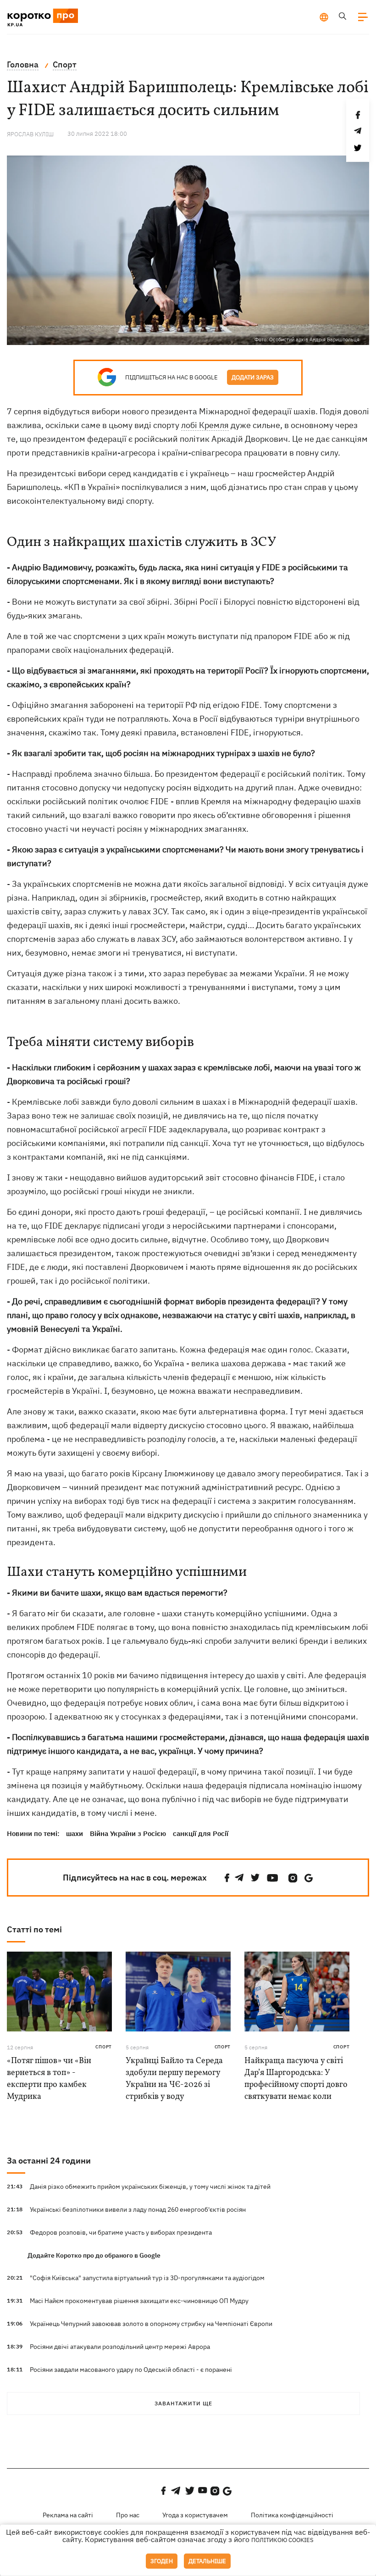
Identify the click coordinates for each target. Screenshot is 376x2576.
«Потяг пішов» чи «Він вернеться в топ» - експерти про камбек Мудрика (49, 2079)
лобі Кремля (205, 425)
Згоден (162, 2561)
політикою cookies (282, 2540)
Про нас (128, 2515)
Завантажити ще (183, 2403)
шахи (75, 1833)
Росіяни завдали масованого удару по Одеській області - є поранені (131, 2370)
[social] (227, 1878)
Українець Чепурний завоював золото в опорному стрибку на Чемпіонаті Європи (151, 2324)
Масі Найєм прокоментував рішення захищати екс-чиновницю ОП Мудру (139, 2301)
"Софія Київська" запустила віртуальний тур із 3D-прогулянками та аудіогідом (147, 2278)
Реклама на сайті (68, 2515)
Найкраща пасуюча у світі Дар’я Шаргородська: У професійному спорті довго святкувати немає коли (296, 2079)
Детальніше (207, 2561)
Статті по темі (34, 1929)
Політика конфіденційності (292, 2515)
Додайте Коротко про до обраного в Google (94, 2255)
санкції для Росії (201, 1833)
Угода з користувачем (195, 2515)
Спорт (104, 2047)
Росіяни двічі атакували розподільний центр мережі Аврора (120, 2347)
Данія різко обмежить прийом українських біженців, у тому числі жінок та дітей (150, 2187)
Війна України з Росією (128, 1833)
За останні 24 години (49, 2161)
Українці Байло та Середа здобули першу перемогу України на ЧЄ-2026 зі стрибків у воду (174, 2079)
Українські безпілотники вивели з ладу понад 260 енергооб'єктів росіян (138, 2209)
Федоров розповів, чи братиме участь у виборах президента (121, 2232)
